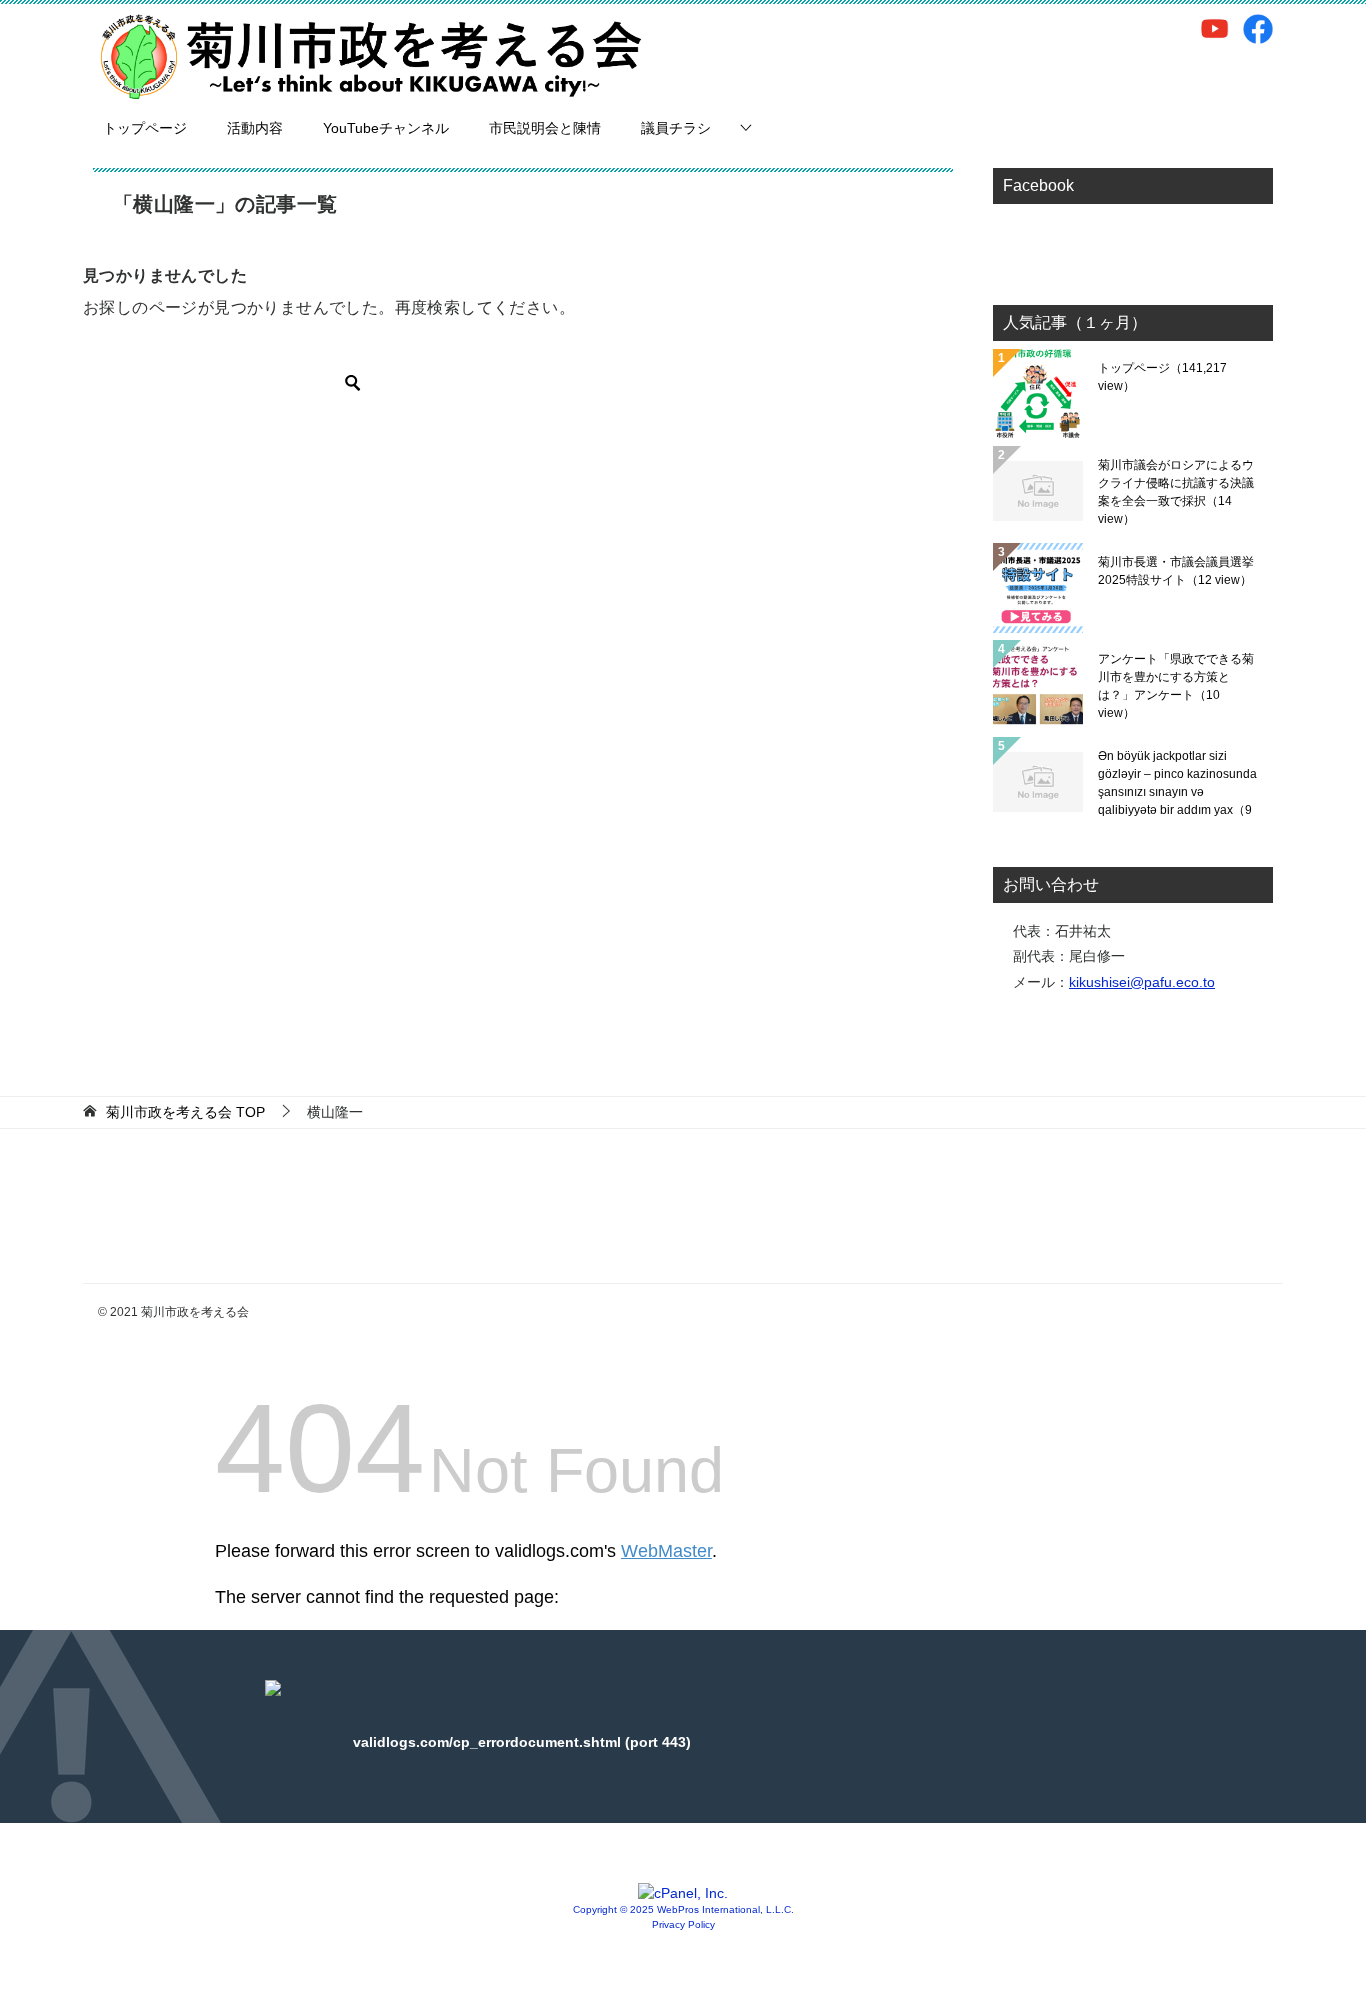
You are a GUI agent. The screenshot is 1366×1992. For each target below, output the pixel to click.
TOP (185, 1112)
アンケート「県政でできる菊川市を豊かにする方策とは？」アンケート (1176, 686)
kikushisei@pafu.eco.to (1142, 982)
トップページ (145, 128)
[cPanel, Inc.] (683, 1893)
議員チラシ (676, 128)
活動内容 (255, 128)
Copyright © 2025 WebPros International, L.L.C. (683, 1909)
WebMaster (666, 1551)
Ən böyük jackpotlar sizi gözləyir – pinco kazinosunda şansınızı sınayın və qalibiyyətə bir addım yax (1177, 783)
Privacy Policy (683, 1924)
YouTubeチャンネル (386, 128)
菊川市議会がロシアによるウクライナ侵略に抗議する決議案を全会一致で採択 (1176, 492)
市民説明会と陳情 (545, 128)
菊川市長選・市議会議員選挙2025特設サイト (1176, 571)
